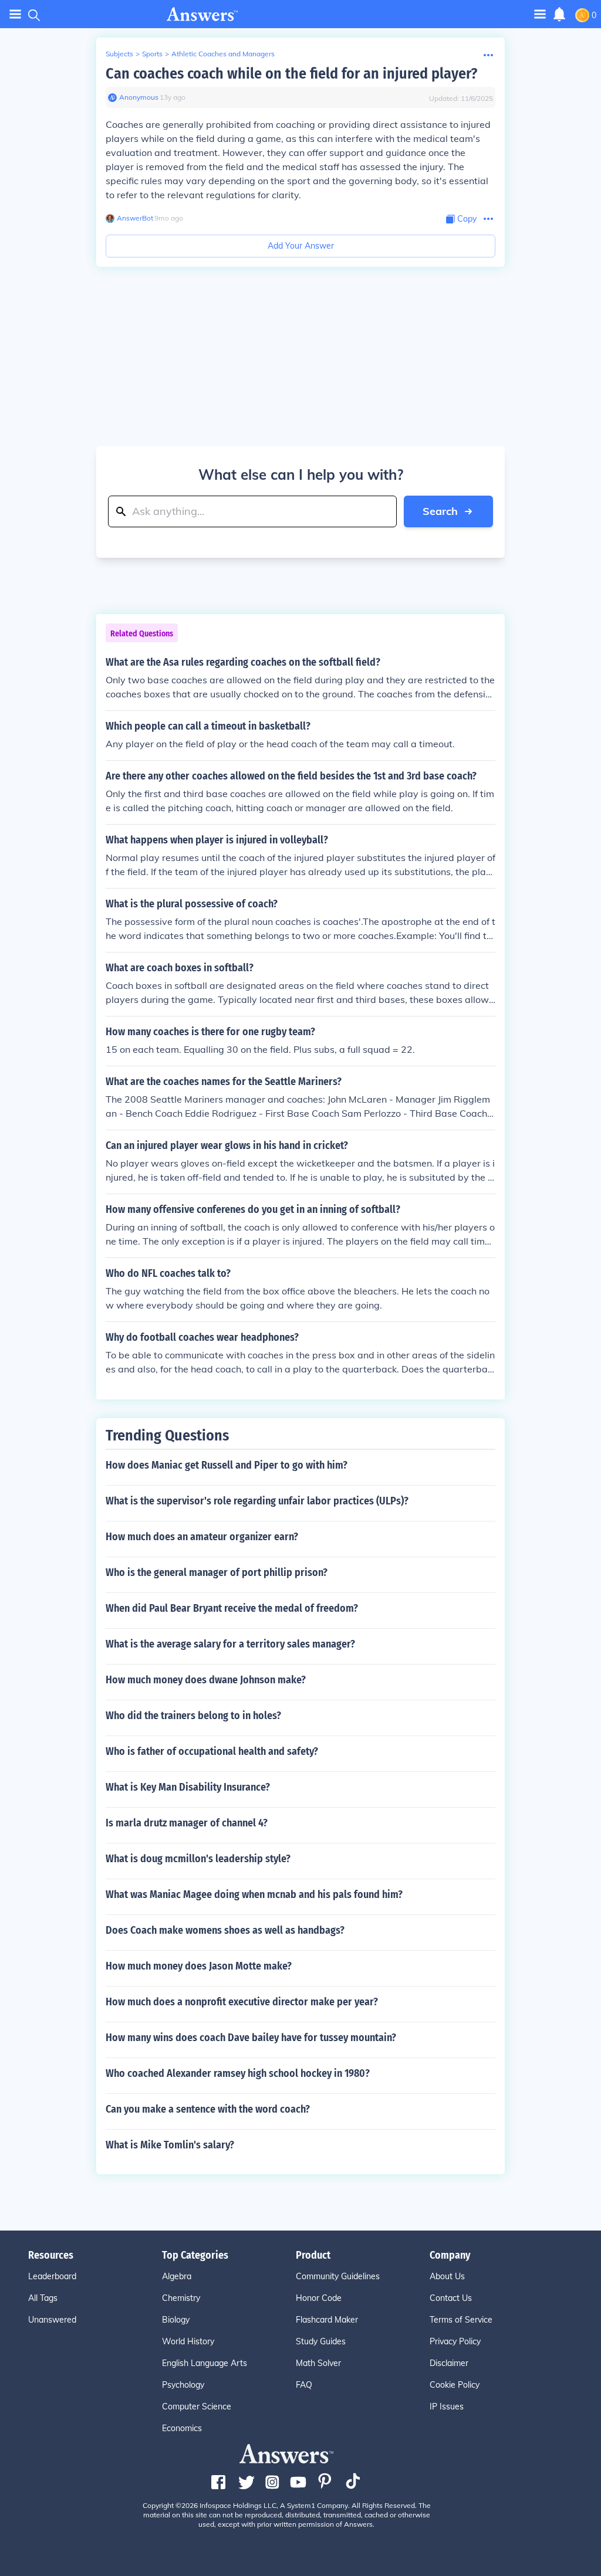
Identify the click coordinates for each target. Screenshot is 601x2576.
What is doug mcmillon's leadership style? (198, 1859)
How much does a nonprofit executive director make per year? (242, 2002)
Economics (182, 2428)
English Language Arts (205, 2363)
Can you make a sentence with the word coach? (208, 2109)
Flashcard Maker (327, 2320)
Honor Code (319, 2298)
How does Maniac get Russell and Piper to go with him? (227, 1465)
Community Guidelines (338, 2276)
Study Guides (321, 2341)
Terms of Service (461, 2320)
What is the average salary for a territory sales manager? (230, 1644)
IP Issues (447, 2406)
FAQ (304, 2385)
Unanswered (52, 2320)
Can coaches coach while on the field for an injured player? (291, 74)
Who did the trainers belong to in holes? (193, 1716)
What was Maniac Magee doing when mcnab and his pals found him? (254, 1894)
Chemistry (181, 2298)
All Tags (43, 2298)
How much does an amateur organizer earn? (202, 1537)
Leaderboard (52, 2276)
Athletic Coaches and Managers (223, 54)
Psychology (183, 2385)
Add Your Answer (301, 246)
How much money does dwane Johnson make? (206, 1680)
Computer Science (197, 2406)
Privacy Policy (455, 2341)
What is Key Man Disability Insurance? (188, 1787)
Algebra (177, 2276)
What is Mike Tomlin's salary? (170, 2145)
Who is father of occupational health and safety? (212, 1751)
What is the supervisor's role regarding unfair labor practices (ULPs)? (257, 1501)
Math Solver (318, 2363)
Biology (176, 2320)
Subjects (119, 54)
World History (188, 2341)
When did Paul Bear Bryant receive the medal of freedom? (232, 1608)
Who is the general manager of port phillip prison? (217, 1572)
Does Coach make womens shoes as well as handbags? (225, 1930)
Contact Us (451, 2298)
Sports (152, 54)
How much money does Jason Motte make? (199, 1966)
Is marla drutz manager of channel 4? (187, 1823)
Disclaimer (449, 2363)
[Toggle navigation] (15, 14)
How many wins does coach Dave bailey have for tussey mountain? (251, 2038)
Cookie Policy (455, 2385)
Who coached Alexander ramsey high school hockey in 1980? (238, 2073)
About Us (447, 2276)
